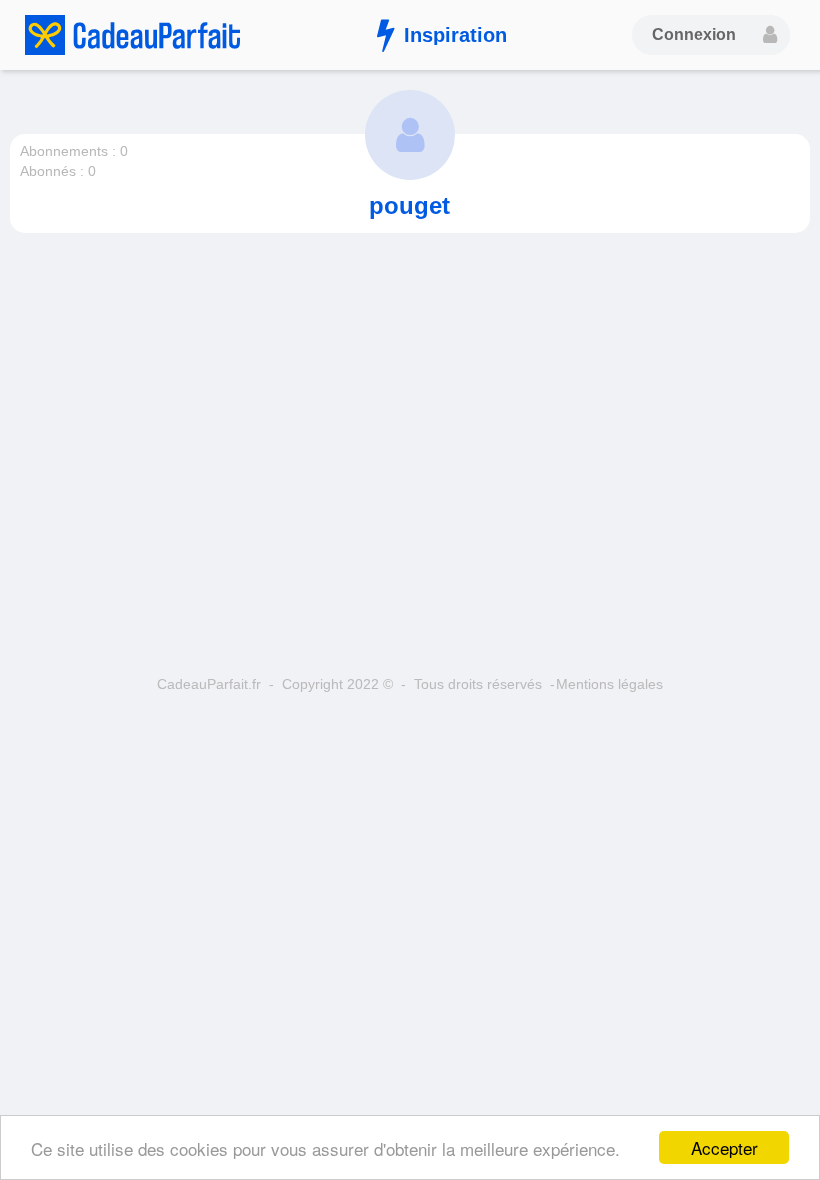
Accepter (724, 1147)
